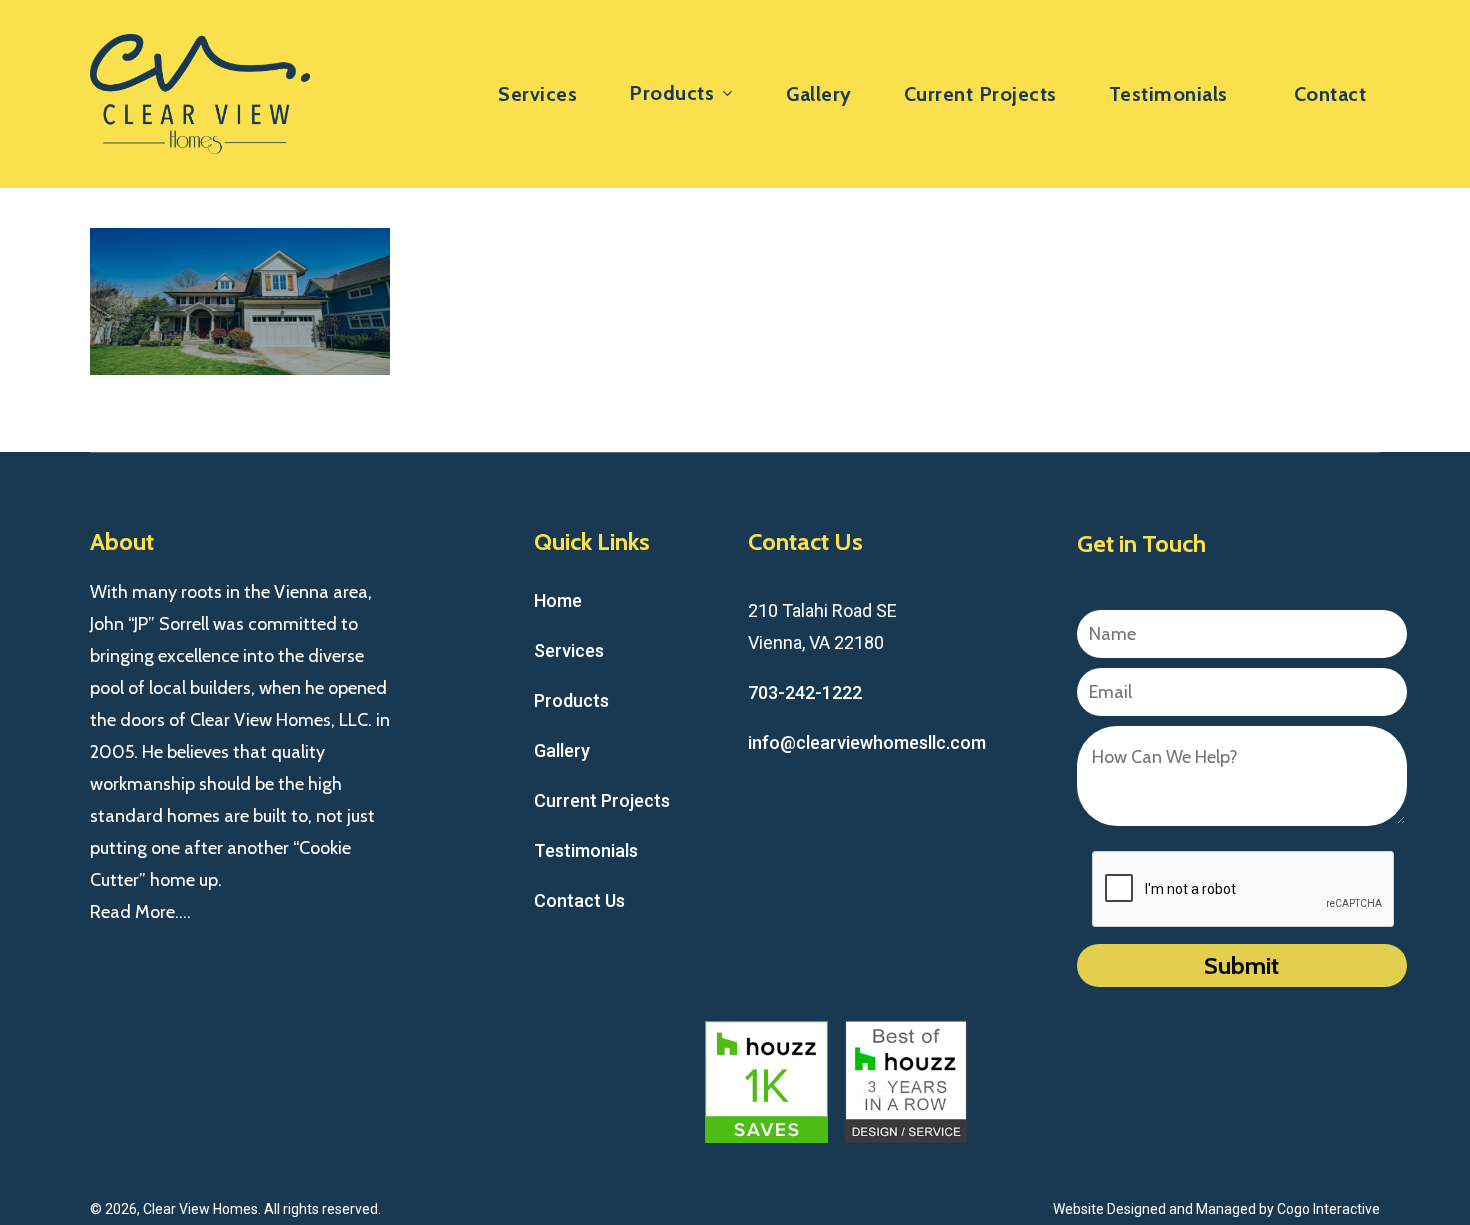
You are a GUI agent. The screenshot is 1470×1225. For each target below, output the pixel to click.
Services (569, 650)
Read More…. (140, 912)
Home (558, 600)
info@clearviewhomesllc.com (867, 742)
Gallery (562, 750)
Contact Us (579, 900)
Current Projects (602, 800)
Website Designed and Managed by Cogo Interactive (1216, 1209)
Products (571, 700)
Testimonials (586, 850)
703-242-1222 (805, 692)
